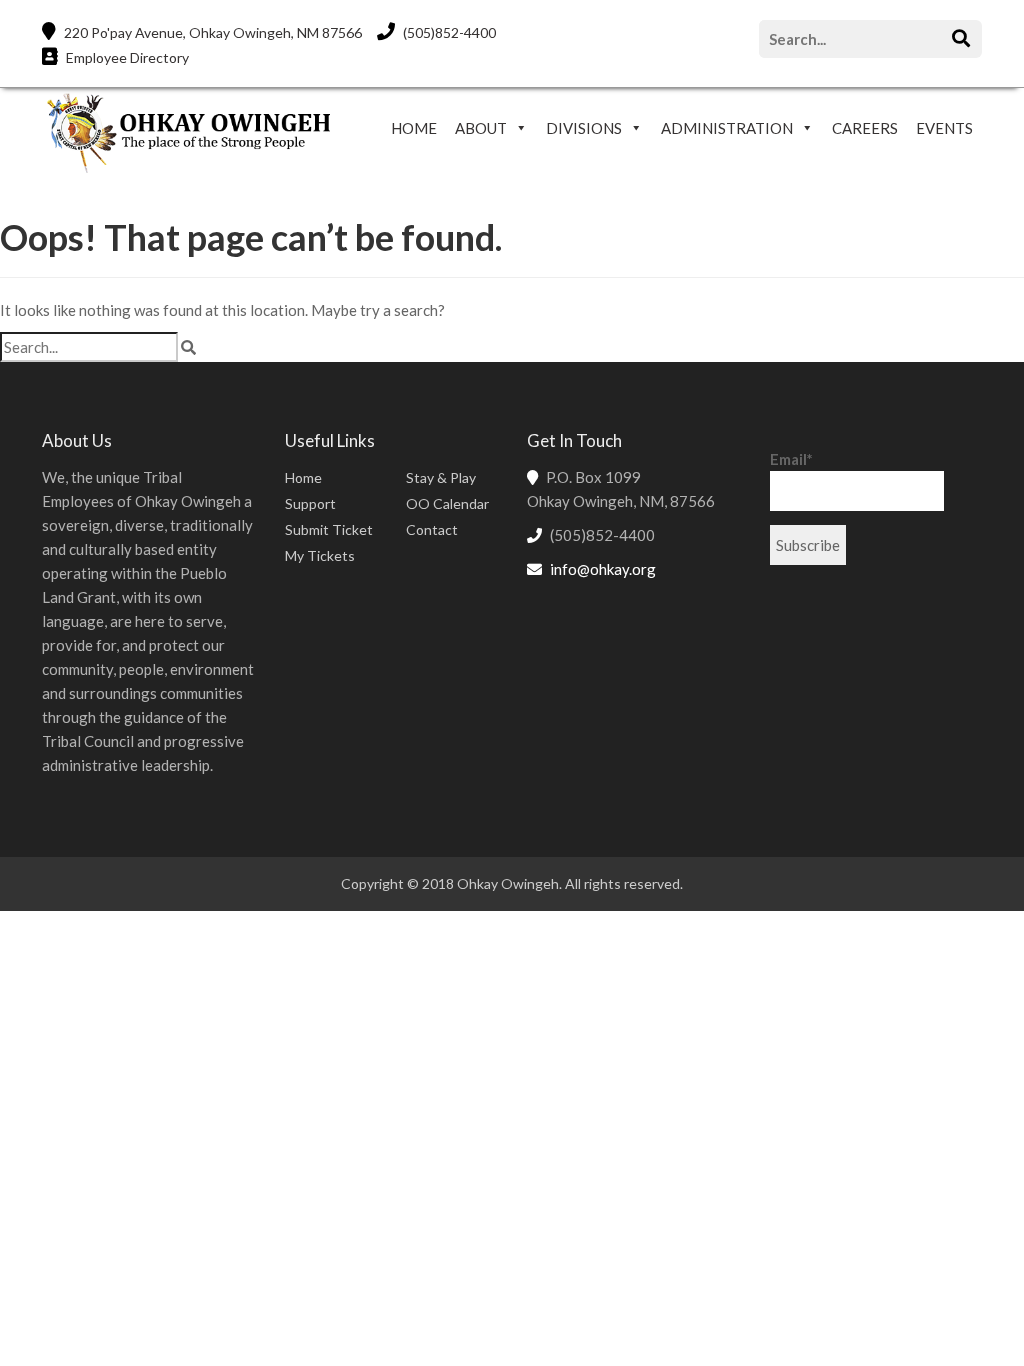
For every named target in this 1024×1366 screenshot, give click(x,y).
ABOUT (481, 128)
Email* (791, 459)
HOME (414, 128)
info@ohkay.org (603, 569)
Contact (432, 529)
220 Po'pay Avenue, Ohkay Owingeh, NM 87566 (211, 32)
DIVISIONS (584, 128)
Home (303, 477)
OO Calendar (447, 503)
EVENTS (944, 128)
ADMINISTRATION (727, 128)
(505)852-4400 (448, 32)
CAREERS (865, 128)
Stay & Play (441, 477)
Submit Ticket (329, 529)
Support (310, 503)
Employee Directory (126, 57)
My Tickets (320, 555)
